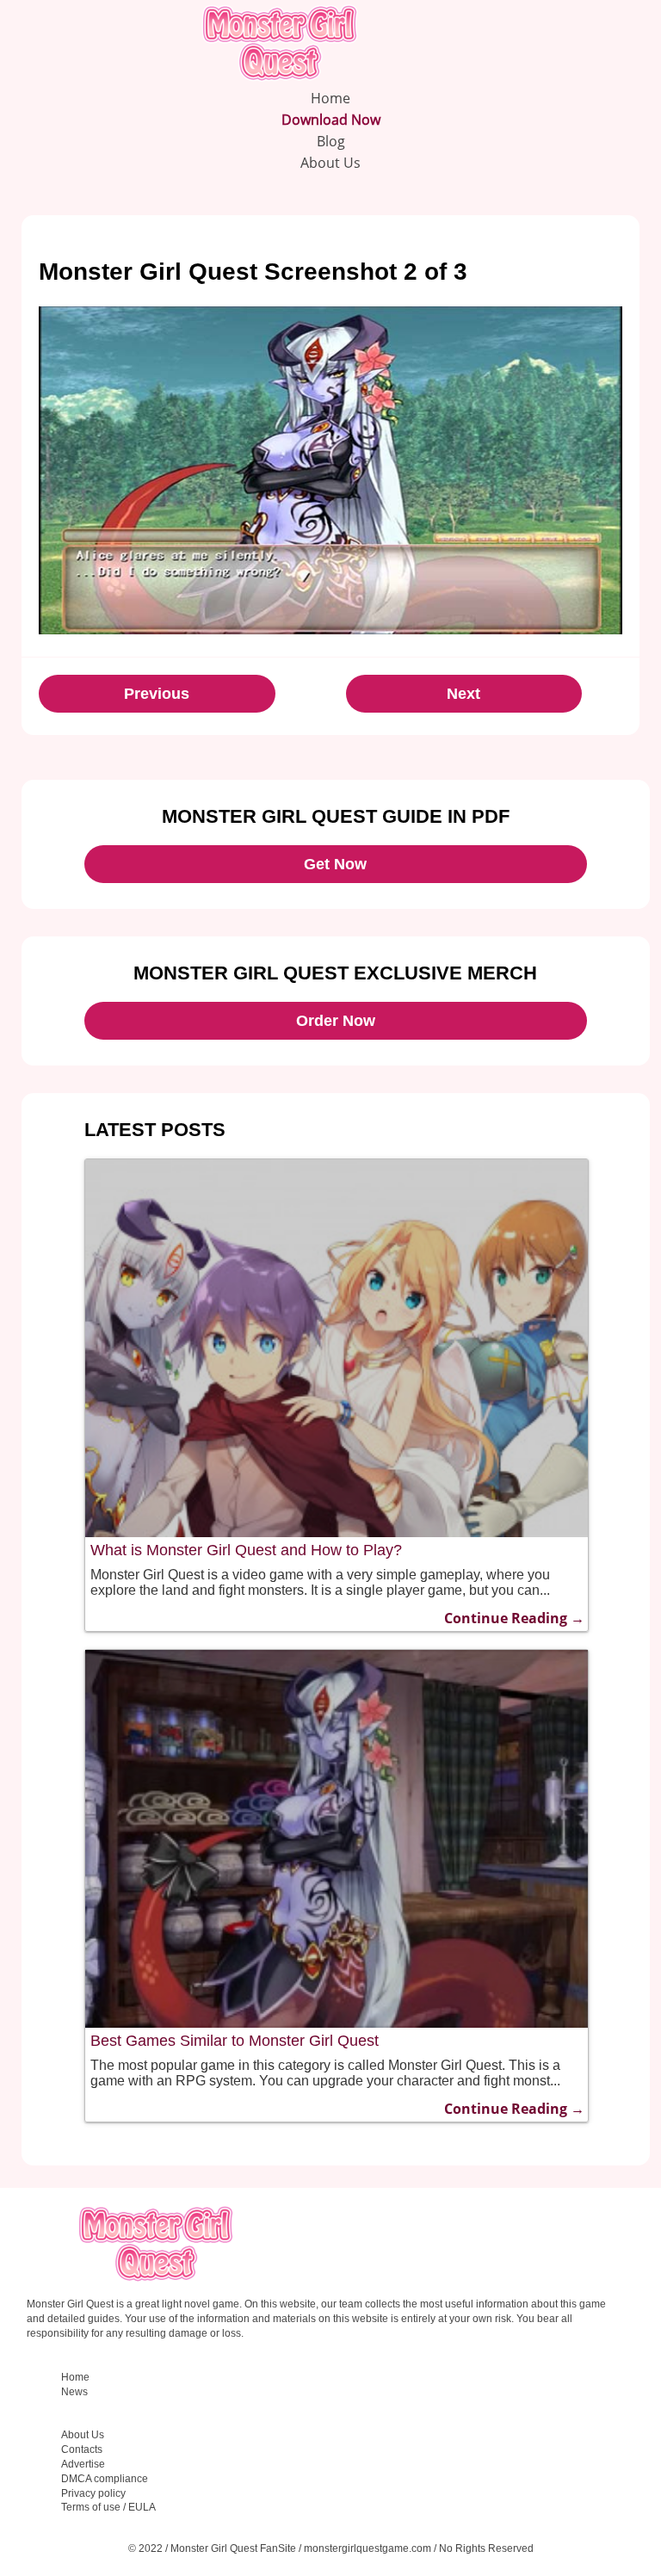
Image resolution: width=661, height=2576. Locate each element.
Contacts (82, 2449)
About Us (330, 163)
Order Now (336, 1021)
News (74, 2392)
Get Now (335, 864)
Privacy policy (93, 2493)
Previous (157, 694)
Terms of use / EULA (108, 2507)
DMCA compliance (105, 2479)
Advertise (83, 2464)
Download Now (331, 120)
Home (330, 98)
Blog (331, 141)
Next (463, 694)
